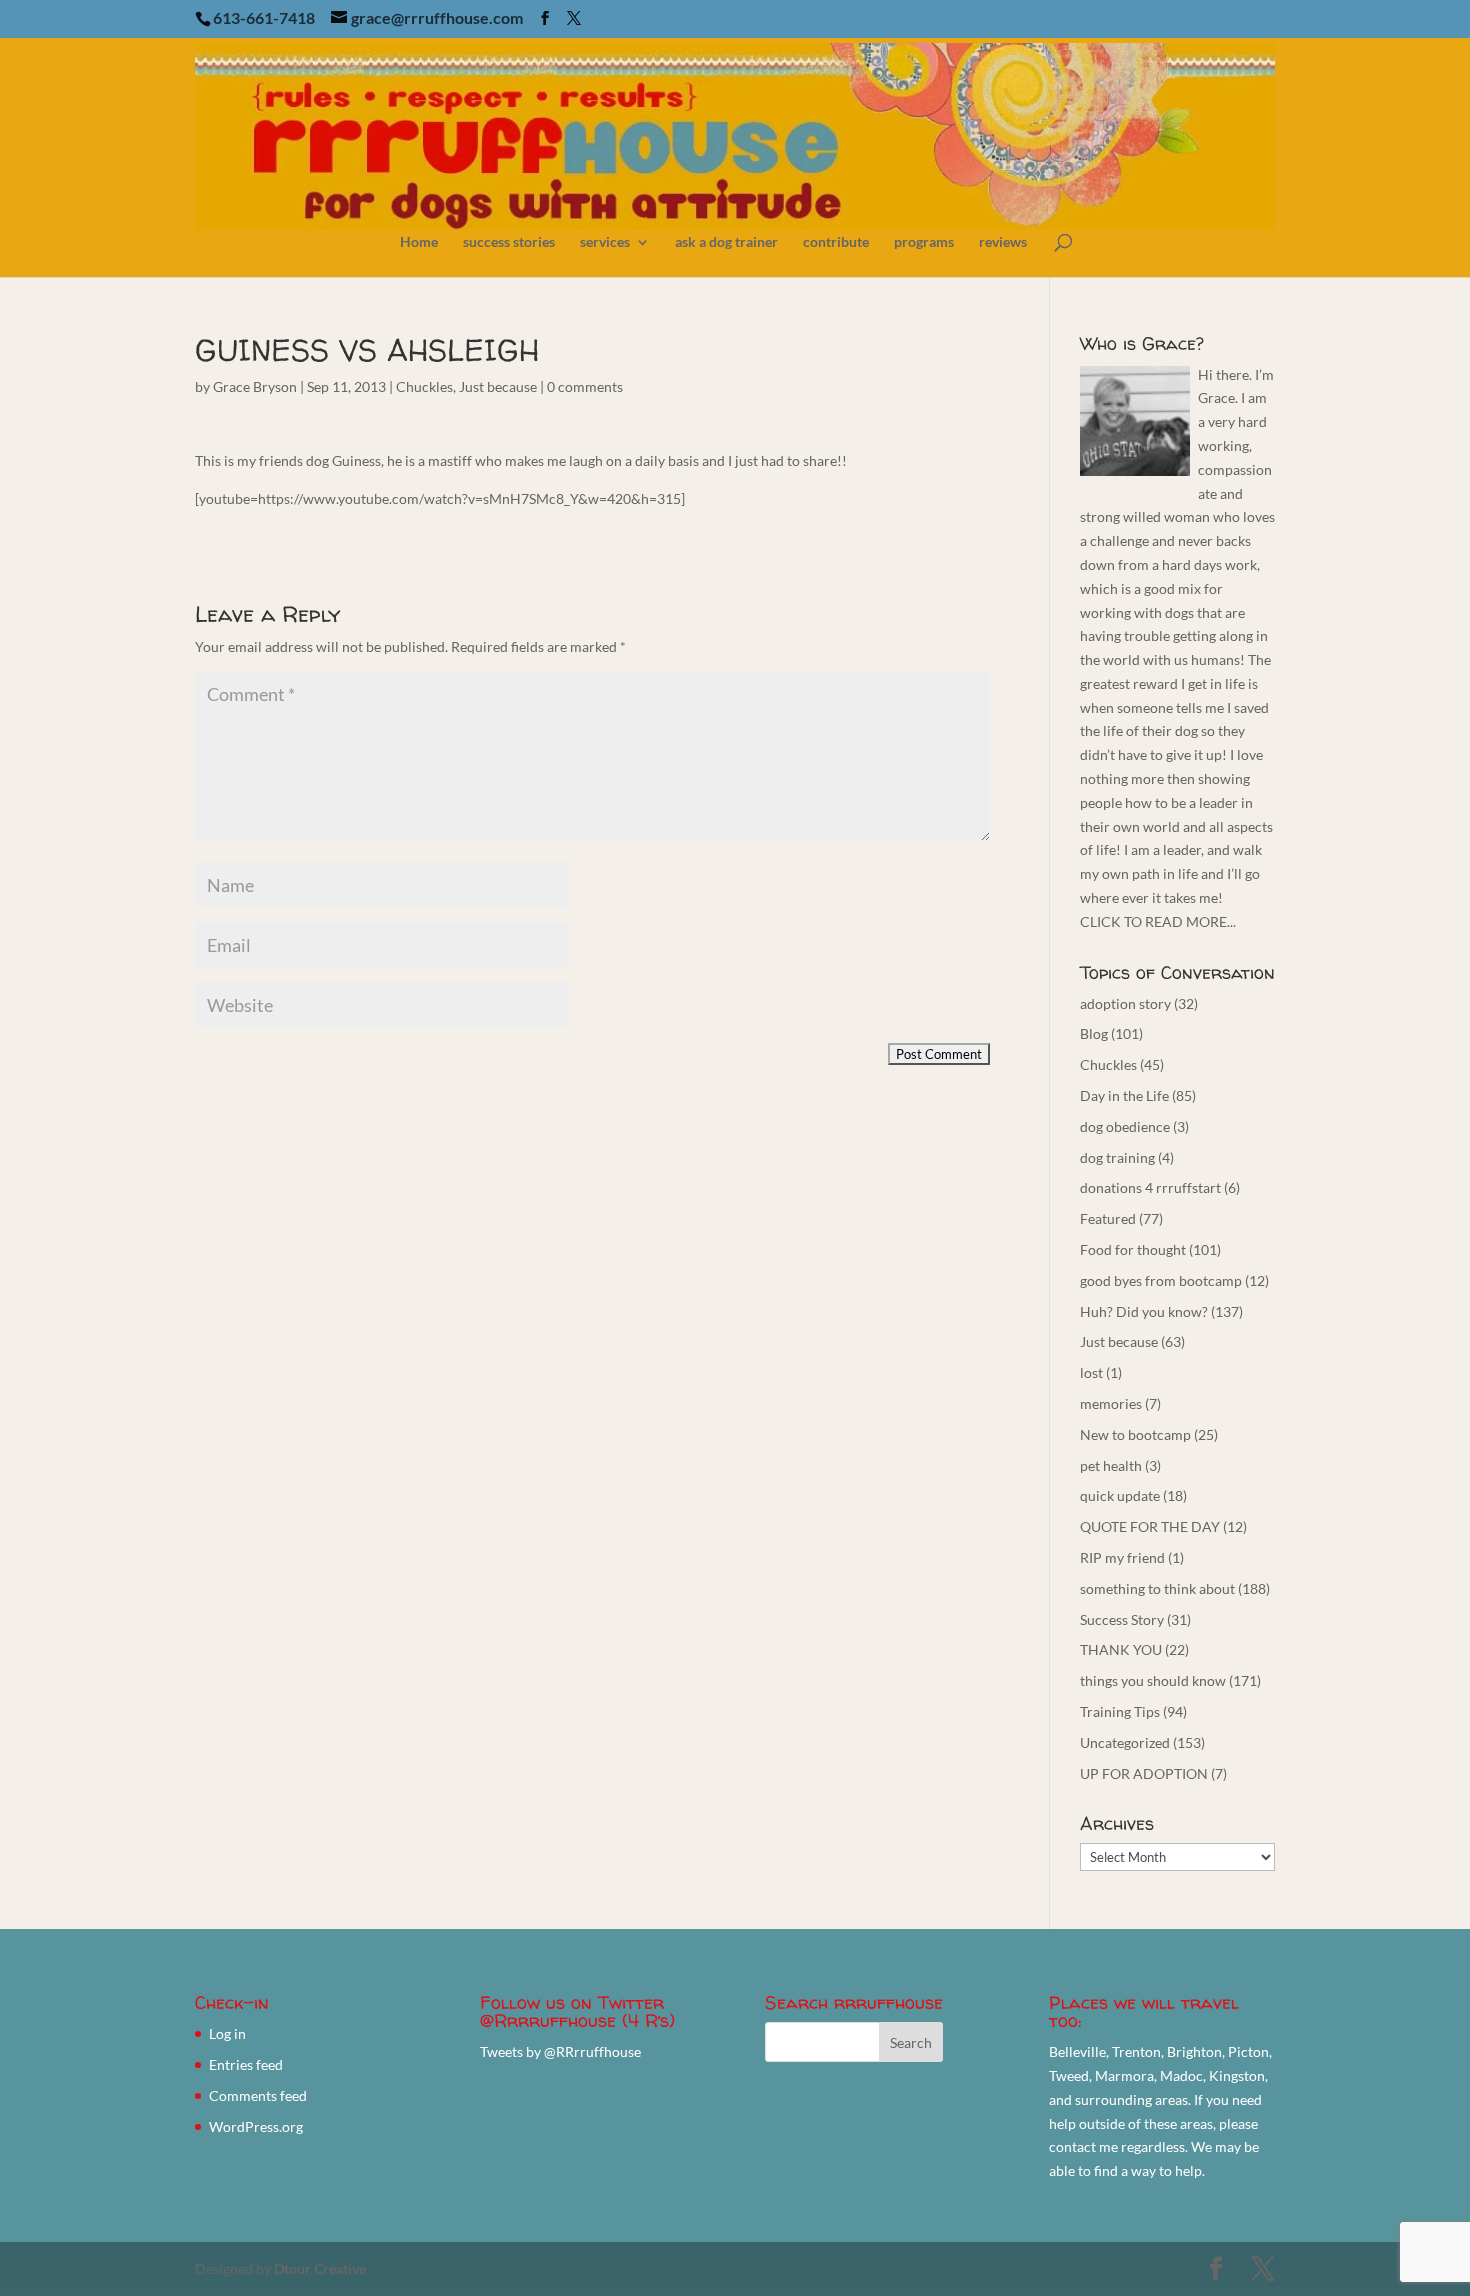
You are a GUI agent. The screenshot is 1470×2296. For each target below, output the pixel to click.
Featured (1108, 1218)
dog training (1117, 1157)
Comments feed (258, 2095)
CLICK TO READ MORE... (1158, 921)
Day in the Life (1124, 1095)
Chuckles (424, 386)
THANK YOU (1121, 1649)
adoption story (1125, 1003)
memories (1111, 1403)
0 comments (585, 386)
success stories (509, 242)
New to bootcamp (1135, 1434)
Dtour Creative (320, 2268)
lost (1091, 1372)
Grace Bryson (255, 386)
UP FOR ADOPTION (1144, 1773)
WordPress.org (256, 2126)
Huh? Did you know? (1144, 1311)
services (605, 242)
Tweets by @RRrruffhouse (560, 2051)
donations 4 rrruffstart (1150, 1187)
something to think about (1157, 1588)
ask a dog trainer (726, 242)
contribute (836, 242)
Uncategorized (1125, 1742)
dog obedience (1125, 1126)
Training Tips (1120, 1711)
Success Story (1122, 1619)
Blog (1094, 1033)
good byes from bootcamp (1161, 1280)
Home (419, 242)
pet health (1111, 1465)
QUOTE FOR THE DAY (1150, 1526)
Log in (227, 2033)
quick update (1120, 1495)
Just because (498, 386)
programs (924, 242)
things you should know (1153, 1680)
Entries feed (246, 2064)
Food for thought (1133, 1249)
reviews (1003, 242)
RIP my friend (1122, 1557)
